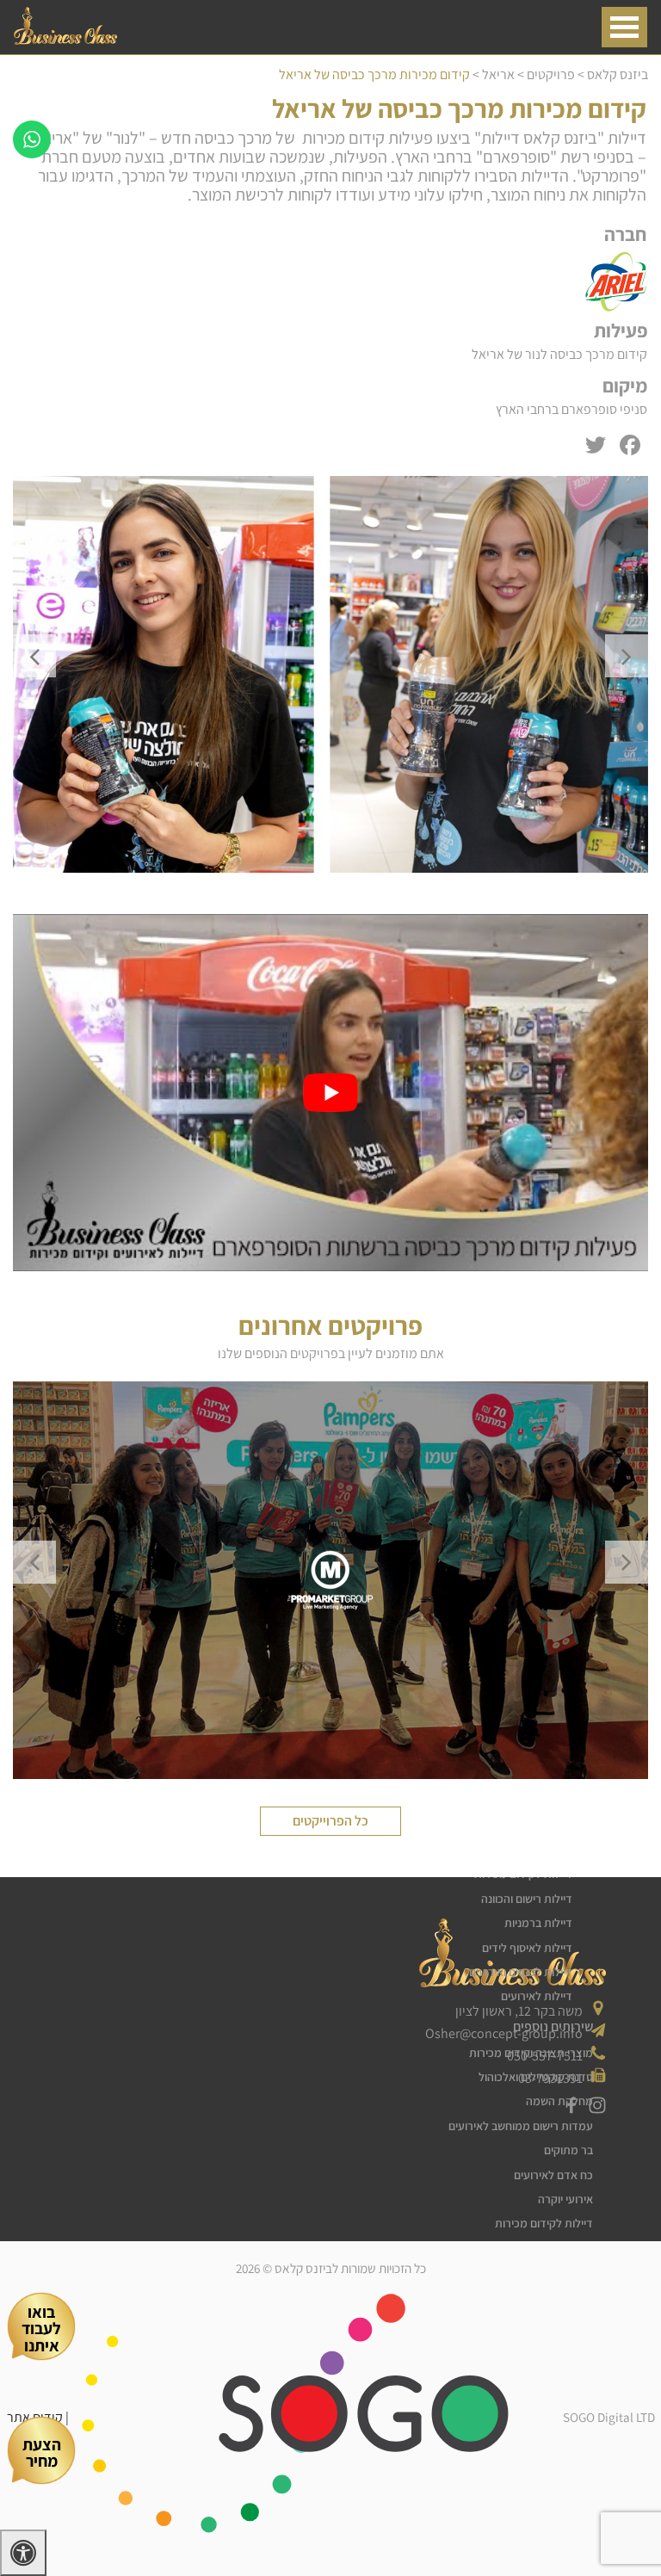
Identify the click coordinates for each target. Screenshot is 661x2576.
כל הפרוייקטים (330, 1821)
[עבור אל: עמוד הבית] (65, 40)
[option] (330, 674)
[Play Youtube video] (330, 1093)
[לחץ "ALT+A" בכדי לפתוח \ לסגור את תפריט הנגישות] (23, 2553)
